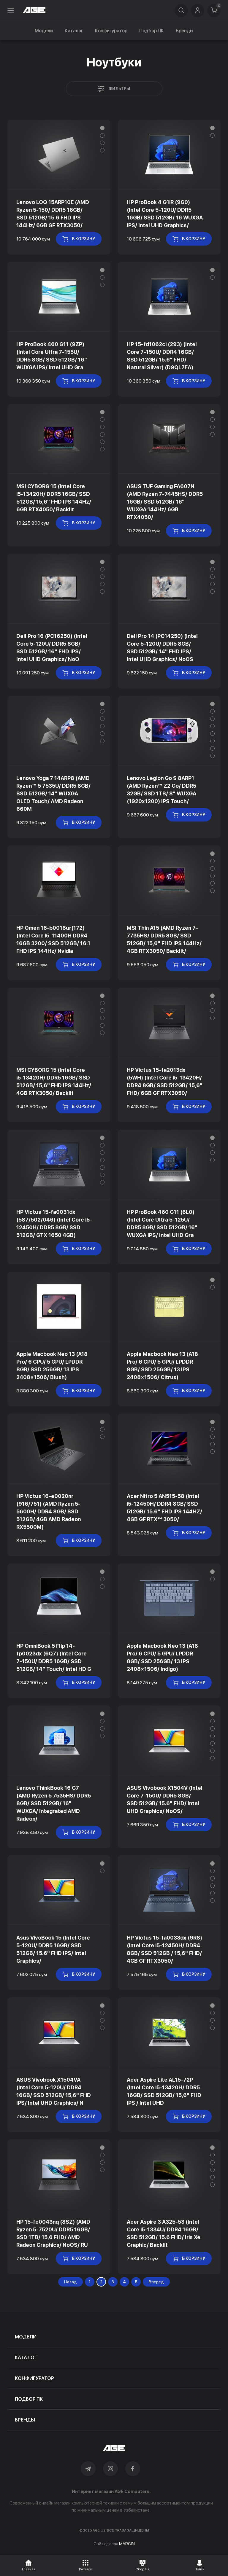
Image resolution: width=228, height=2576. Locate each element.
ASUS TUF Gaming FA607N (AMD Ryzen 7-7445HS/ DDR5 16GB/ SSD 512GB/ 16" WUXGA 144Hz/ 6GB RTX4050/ (165, 502)
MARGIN (127, 2544)
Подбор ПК (152, 31)
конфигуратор (34, 2378)
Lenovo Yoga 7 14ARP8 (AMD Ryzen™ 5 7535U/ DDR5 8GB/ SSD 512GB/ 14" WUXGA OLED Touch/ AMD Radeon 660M (53, 793)
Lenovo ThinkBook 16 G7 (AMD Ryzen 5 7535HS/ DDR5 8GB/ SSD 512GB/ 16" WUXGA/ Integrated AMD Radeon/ (54, 1803)
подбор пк (29, 2399)
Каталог (74, 31)
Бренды (185, 31)
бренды (25, 2420)
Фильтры (119, 89)
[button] (102, 128)
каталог (26, 2358)
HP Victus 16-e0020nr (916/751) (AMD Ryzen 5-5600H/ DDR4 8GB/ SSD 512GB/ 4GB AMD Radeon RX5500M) (49, 1511)
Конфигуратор (111, 31)
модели (26, 2337)
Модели (44, 31)
